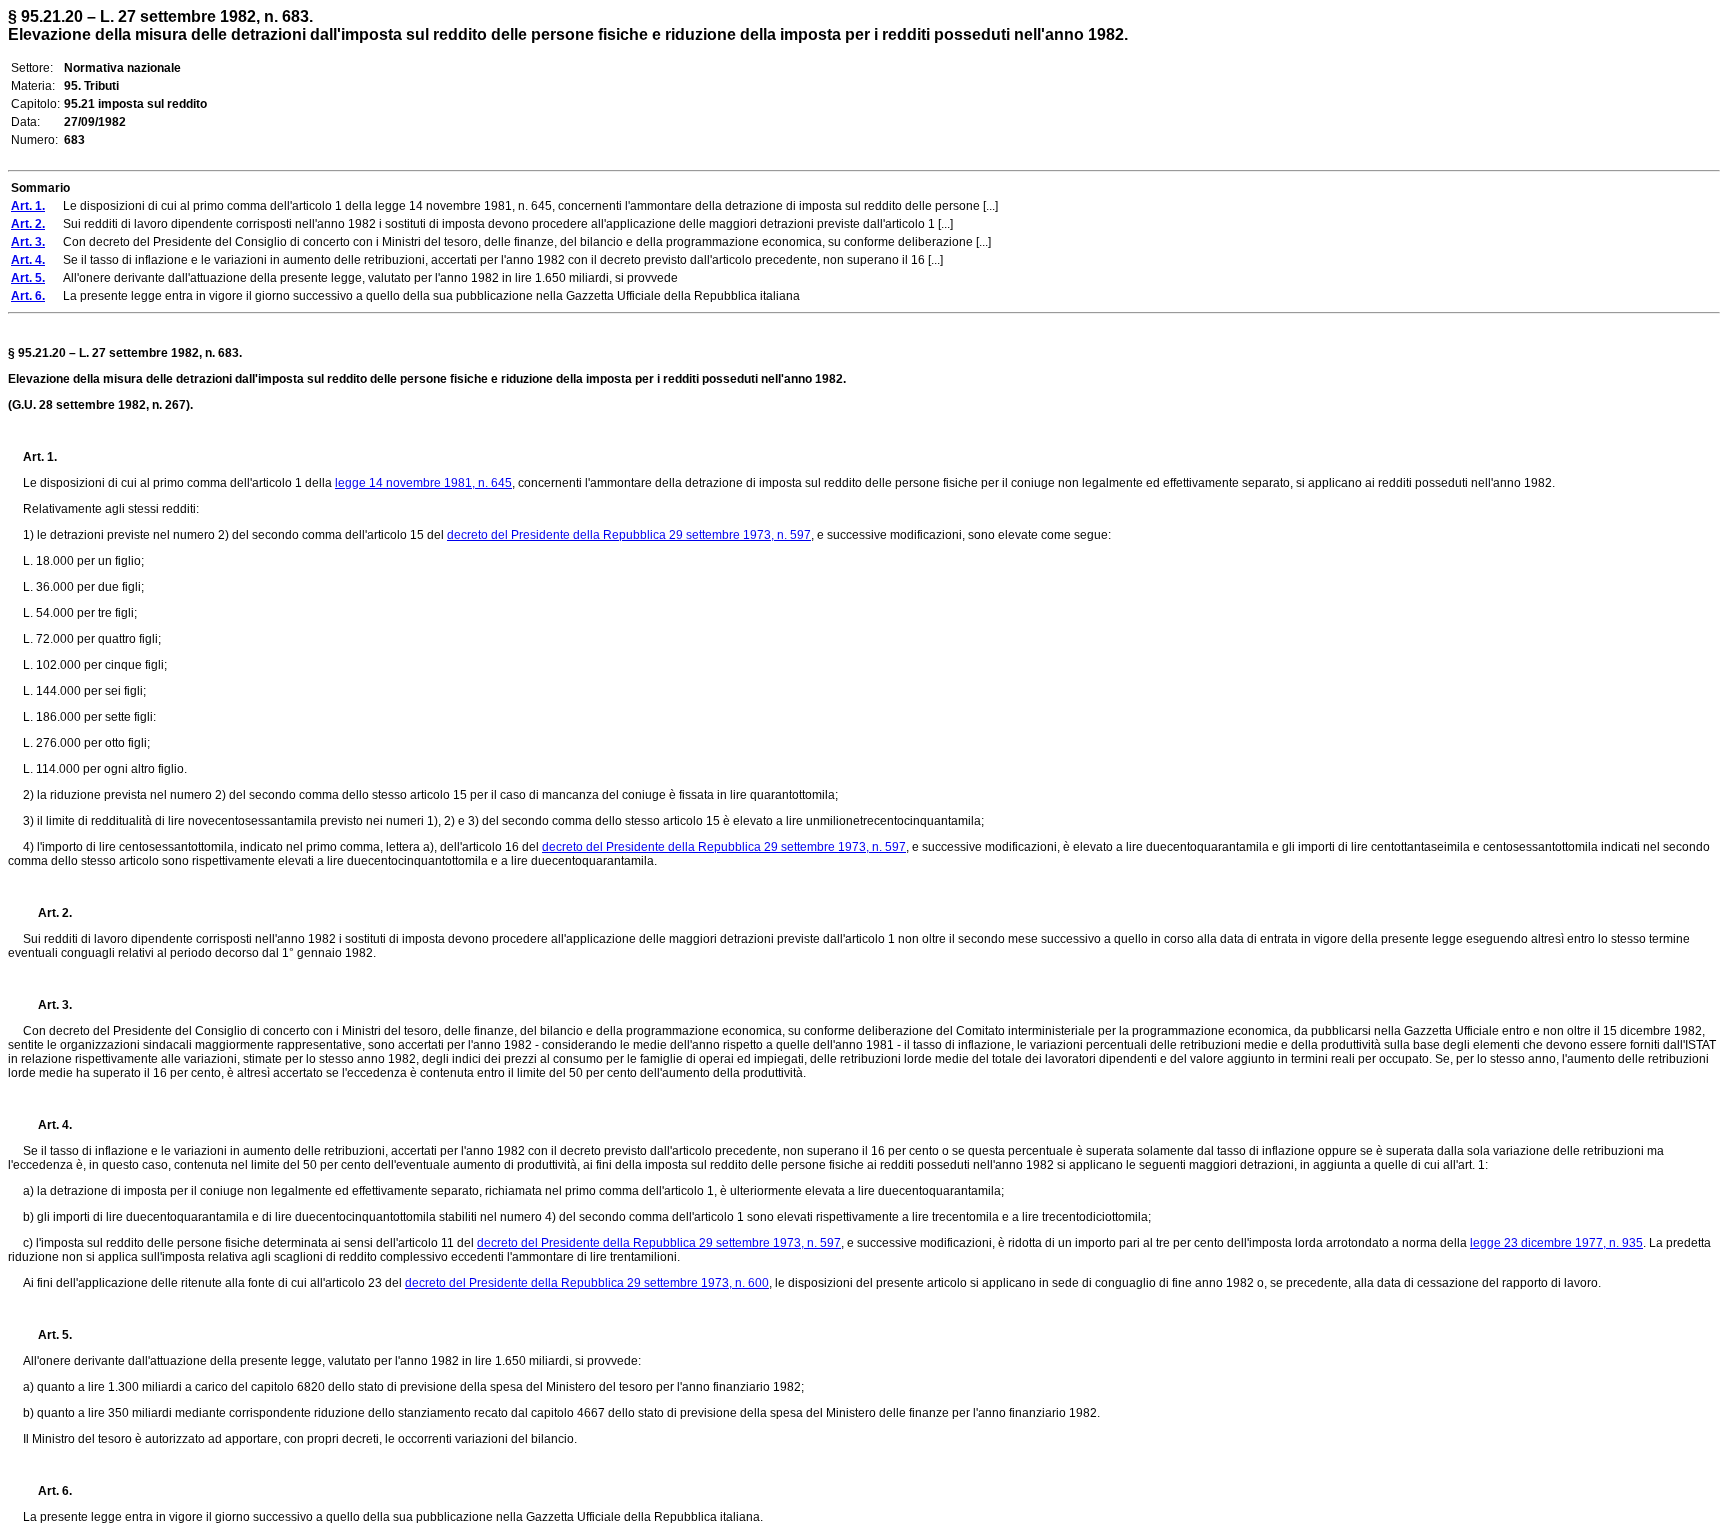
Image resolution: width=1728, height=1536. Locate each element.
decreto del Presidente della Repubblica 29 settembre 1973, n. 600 (587, 1283)
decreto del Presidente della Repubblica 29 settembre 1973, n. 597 (629, 535)
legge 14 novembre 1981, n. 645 (423, 483)
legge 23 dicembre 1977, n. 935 (1556, 1243)
